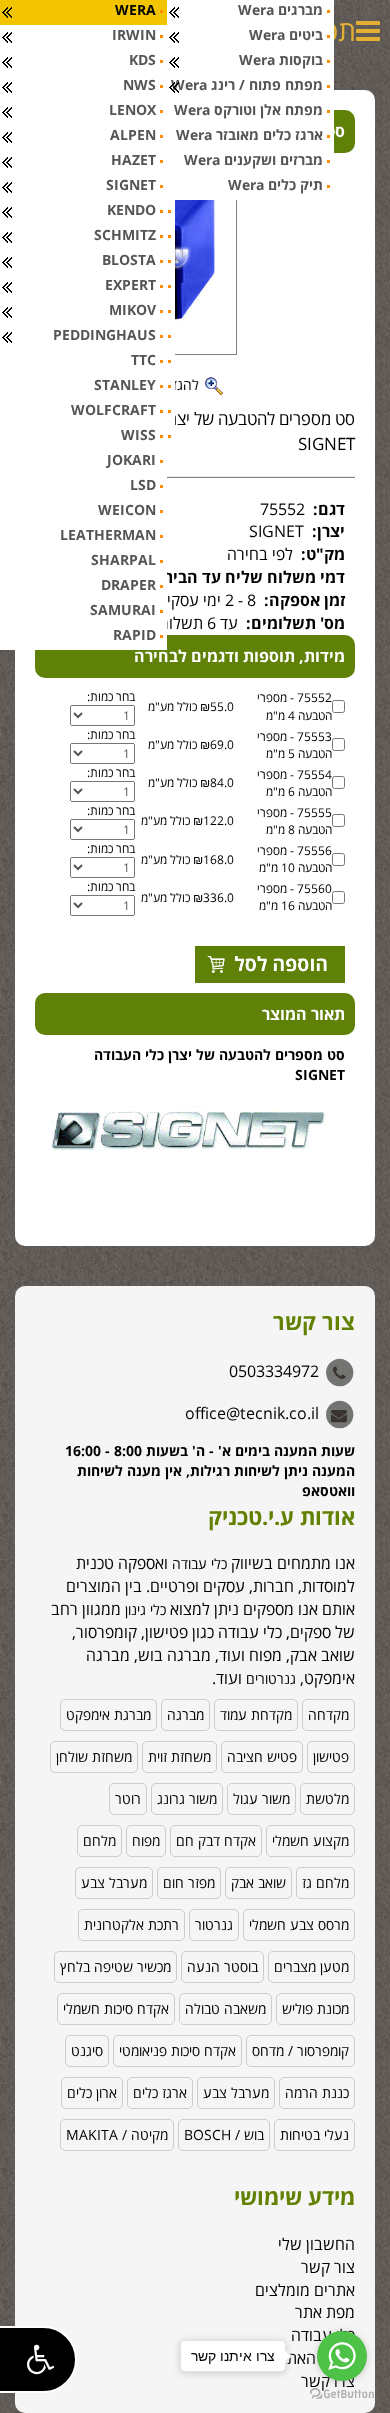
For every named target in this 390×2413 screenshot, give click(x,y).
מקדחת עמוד (256, 1714)
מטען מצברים (311, 1966)
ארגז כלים (160, 2092)
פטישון (331, 1756)
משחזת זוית (179, 1756)
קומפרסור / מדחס (300, 2050)
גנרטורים (271, 1678)
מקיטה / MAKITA (117, 2134)
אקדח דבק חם (216, 1840)
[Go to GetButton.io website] (342, 2393)
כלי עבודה (199, 1563)
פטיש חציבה (262, 1756)
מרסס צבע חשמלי (299, 1924)
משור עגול (261, 1798)
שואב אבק (258, 1882)
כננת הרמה (317, 2092)
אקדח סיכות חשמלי (116, 2008)
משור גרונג (187, 1798)
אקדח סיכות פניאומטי (177, 2050)
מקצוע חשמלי (310, 1840)
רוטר (128, 1798)
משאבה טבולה (225, 2008)
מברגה (185, 1714)
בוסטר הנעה (222, 1966)
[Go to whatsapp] (342, 2356)
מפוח (146, 1840)
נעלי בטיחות (314, 2134)
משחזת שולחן (94, 1756)
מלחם (99, 1840)
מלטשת (327, 1798)
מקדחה (328, 1714)
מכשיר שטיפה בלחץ (115, 1966)
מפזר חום (189, 1882)
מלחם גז (325, 1882)
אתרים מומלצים (305, 2290)
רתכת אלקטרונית (131, 1924)
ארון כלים (92, 2092)
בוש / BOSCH (224, 2134)
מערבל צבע (114, 1882)
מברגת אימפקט (108, 1714)
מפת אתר (325, 2312)
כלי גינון (143, 1609)
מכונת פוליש (315, 2008)
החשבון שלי (316, 2244)
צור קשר (328, 2267)
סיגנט (87, 2050)
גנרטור (214, 1924)
